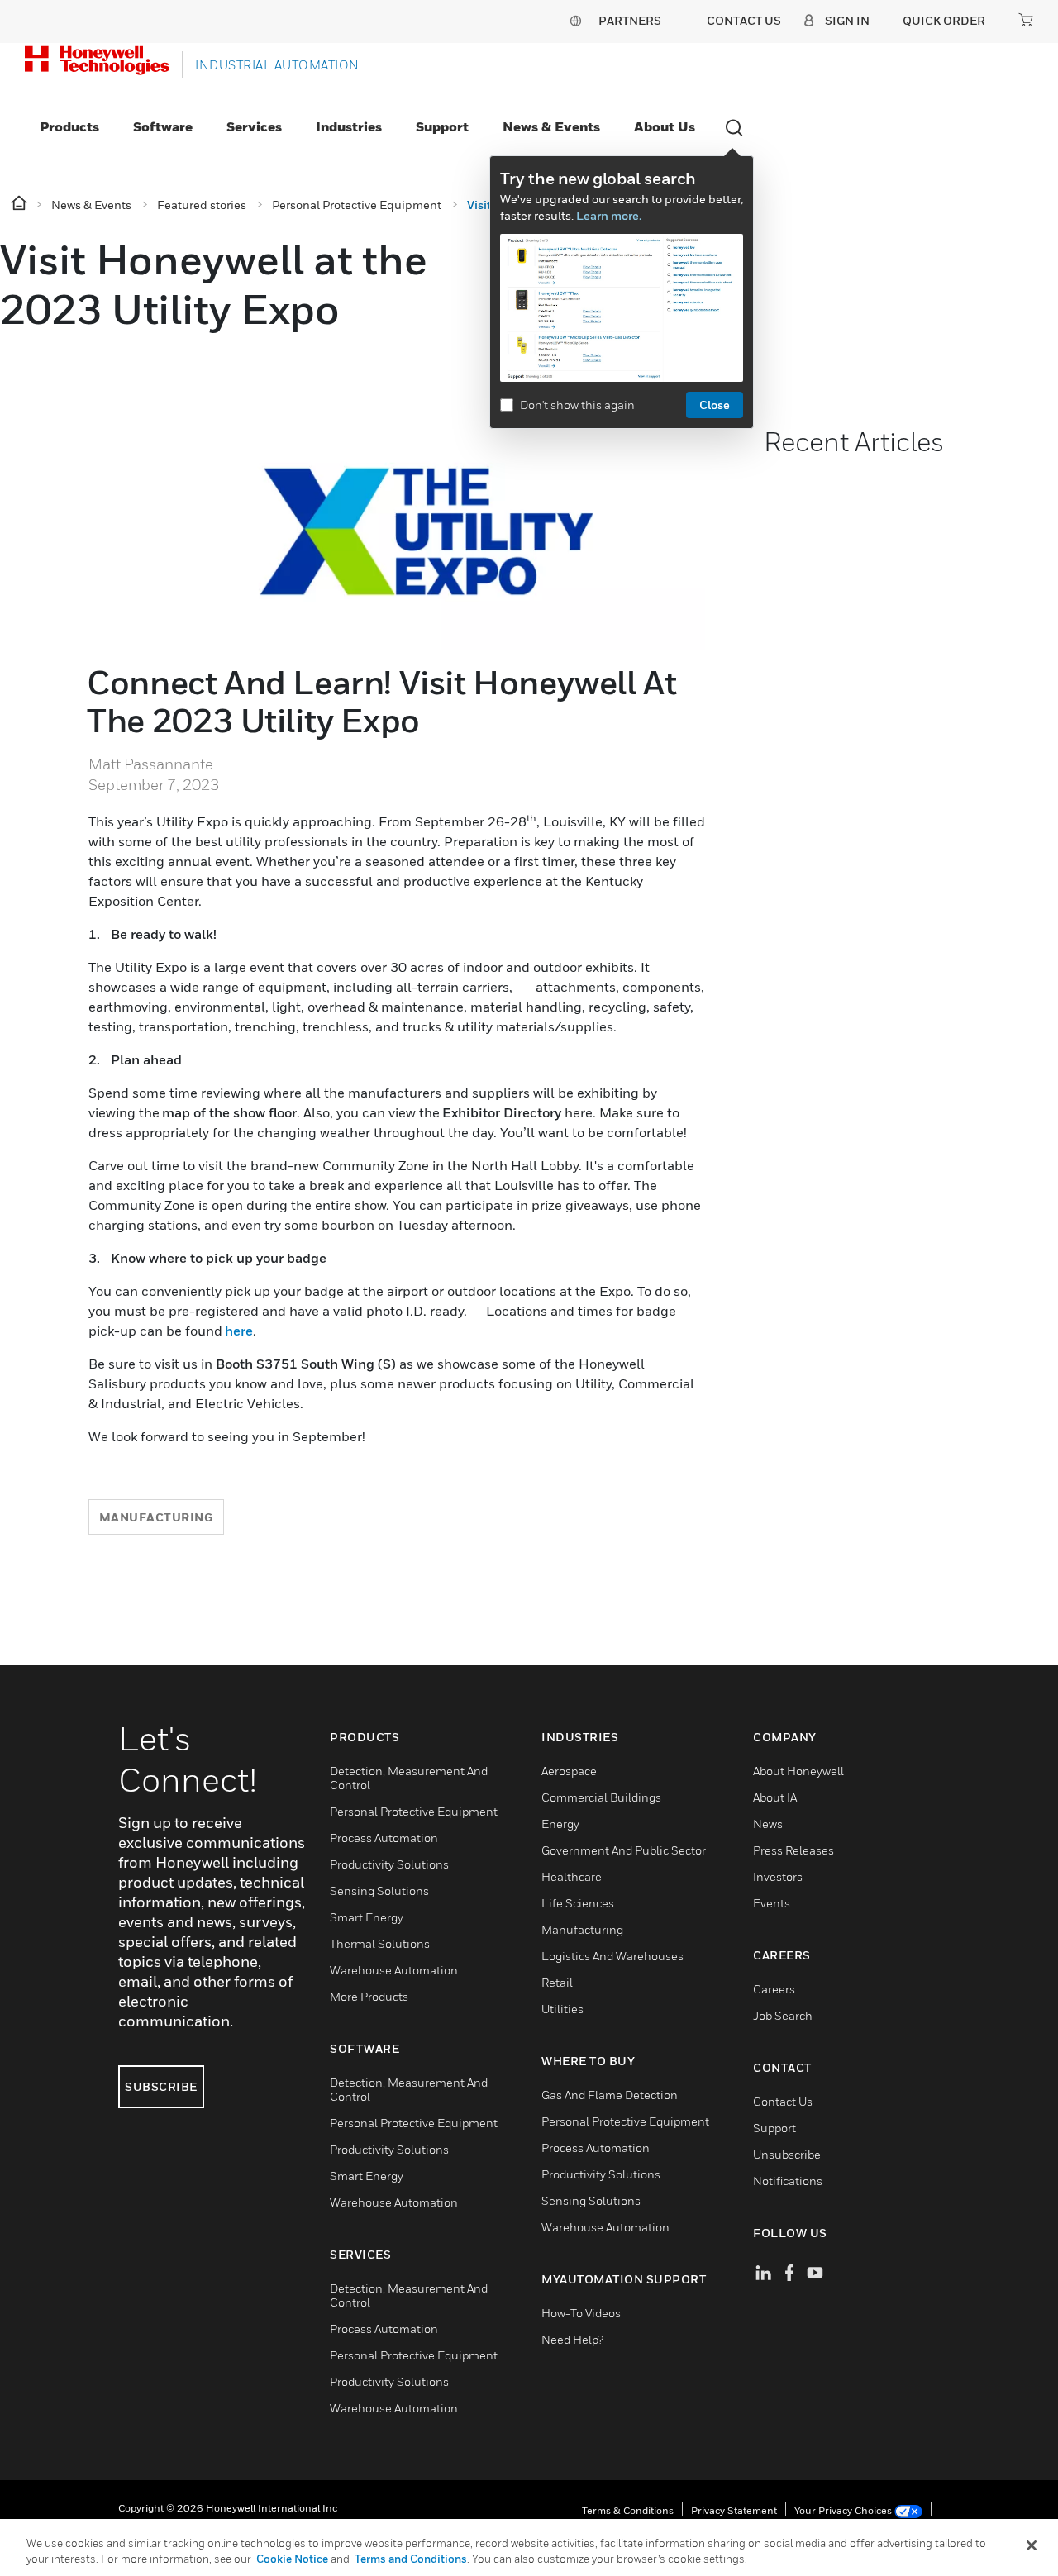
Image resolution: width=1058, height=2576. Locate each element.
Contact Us (783, 2101)
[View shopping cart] (1026, 20)
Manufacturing (157, 1517)
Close (715, 405)
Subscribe (161, 2086)
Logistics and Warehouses (612, 1956)
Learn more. (609, 215)
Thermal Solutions (380, 1943)
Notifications (788, 2181)
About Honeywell (798, 1771)
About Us (665, 126)
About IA (775, 1797)
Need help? (572, 2339)
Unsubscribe (787, 2154)
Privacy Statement (734, 2510)
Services (254, 126)
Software (163, 126)
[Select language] (575, 20)
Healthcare (572, 1876)
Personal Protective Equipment (414, 1811)
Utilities (562, 2009)
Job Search (783, 2015)
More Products (369, 1996)
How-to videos (581, 2313)
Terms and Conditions (411, 2559)
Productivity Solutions (389, 1864)
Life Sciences (578, 1903)
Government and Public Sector (624, 1850)
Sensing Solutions (379, 1890)
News (768, 1824)
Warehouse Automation (394, 1970)
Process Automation (384, 1838)
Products (69, 126)
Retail (557, 1982)
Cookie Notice (292, 2559)
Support (442, 126)
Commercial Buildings (601, 1797)
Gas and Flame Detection (610, 2095)
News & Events (551, 126)
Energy (560, 1824)
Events (772, 1903)
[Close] (1032, 2545)
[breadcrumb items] (20, 204)
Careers (774, 1989)
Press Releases (793, 1850)
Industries (349, 126)
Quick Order (944, 20)
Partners (630, 20)
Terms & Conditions (628, 2510)
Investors (778, 1876)
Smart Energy (367, 1917)
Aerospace (569, 1771)
